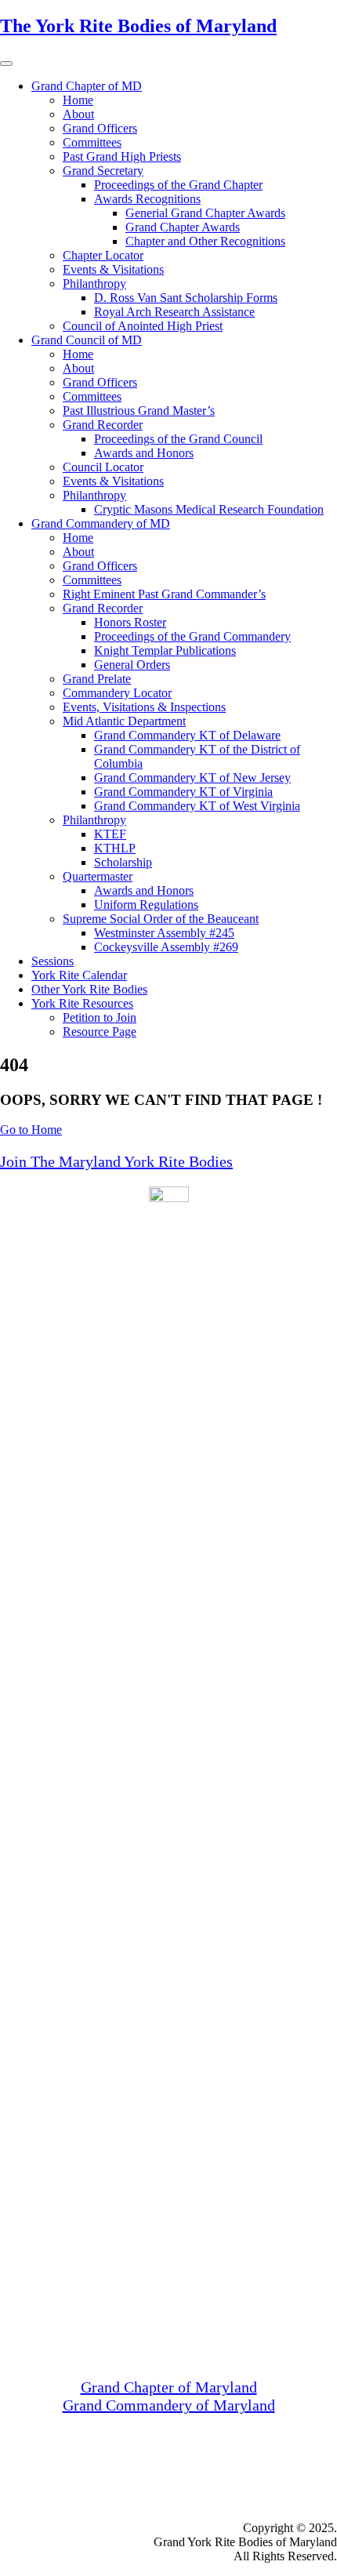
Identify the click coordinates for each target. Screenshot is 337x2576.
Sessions (53, 961)
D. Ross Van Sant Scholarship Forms (186, 298)
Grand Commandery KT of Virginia (183, 792)
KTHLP (115, 848)
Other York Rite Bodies (89, 989)
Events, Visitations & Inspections (144, 707)
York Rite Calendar (79, 975)
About (78, 114)
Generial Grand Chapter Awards (205, 213)
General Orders (132, 665)
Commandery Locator (117, 693)
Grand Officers (100, 128)
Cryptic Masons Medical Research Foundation (209, 509)
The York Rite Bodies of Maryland (138, 26)
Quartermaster (98, 876)
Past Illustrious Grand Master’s (139, 411)
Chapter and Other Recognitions (205, 241)
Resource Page (100, 1032)
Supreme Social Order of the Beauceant (161, 919)
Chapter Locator (103, 255)
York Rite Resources (82, 1003)
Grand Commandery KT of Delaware (187, 735)
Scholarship (123, 862)
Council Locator (103, 467)
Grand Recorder (103, 425)
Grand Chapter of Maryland (169, 2387)
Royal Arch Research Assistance (174, 312)
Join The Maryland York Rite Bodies (116, 1161)
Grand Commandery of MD (101, 523)
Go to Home (31, 1130)
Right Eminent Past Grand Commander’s (164, 594)
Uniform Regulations (146, 905)
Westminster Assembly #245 (164, 933)
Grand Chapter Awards (183, 227)
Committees (92, 142)
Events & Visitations (113, 269)
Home (78, 100)
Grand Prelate (97, 679)
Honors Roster (130, 622)
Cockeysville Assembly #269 (166, 947)
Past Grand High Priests (122, 156)
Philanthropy (94, 283)
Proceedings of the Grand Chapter (178, 185)
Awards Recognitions (147, 199)
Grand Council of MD (87, 340)
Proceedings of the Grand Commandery (192, 636)
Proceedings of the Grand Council (178, 439)
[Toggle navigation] (6, 64)
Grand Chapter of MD (87, 86)
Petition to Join (100, 1017)
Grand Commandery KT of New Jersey (192, 778)
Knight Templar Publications (165, 650)
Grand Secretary (103, 171)
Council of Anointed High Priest (143, 326)
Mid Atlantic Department (124, 721)
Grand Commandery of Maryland (169, 2405)
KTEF (110, 834)
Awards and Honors (144, 453)
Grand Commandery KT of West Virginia (197, 806)
